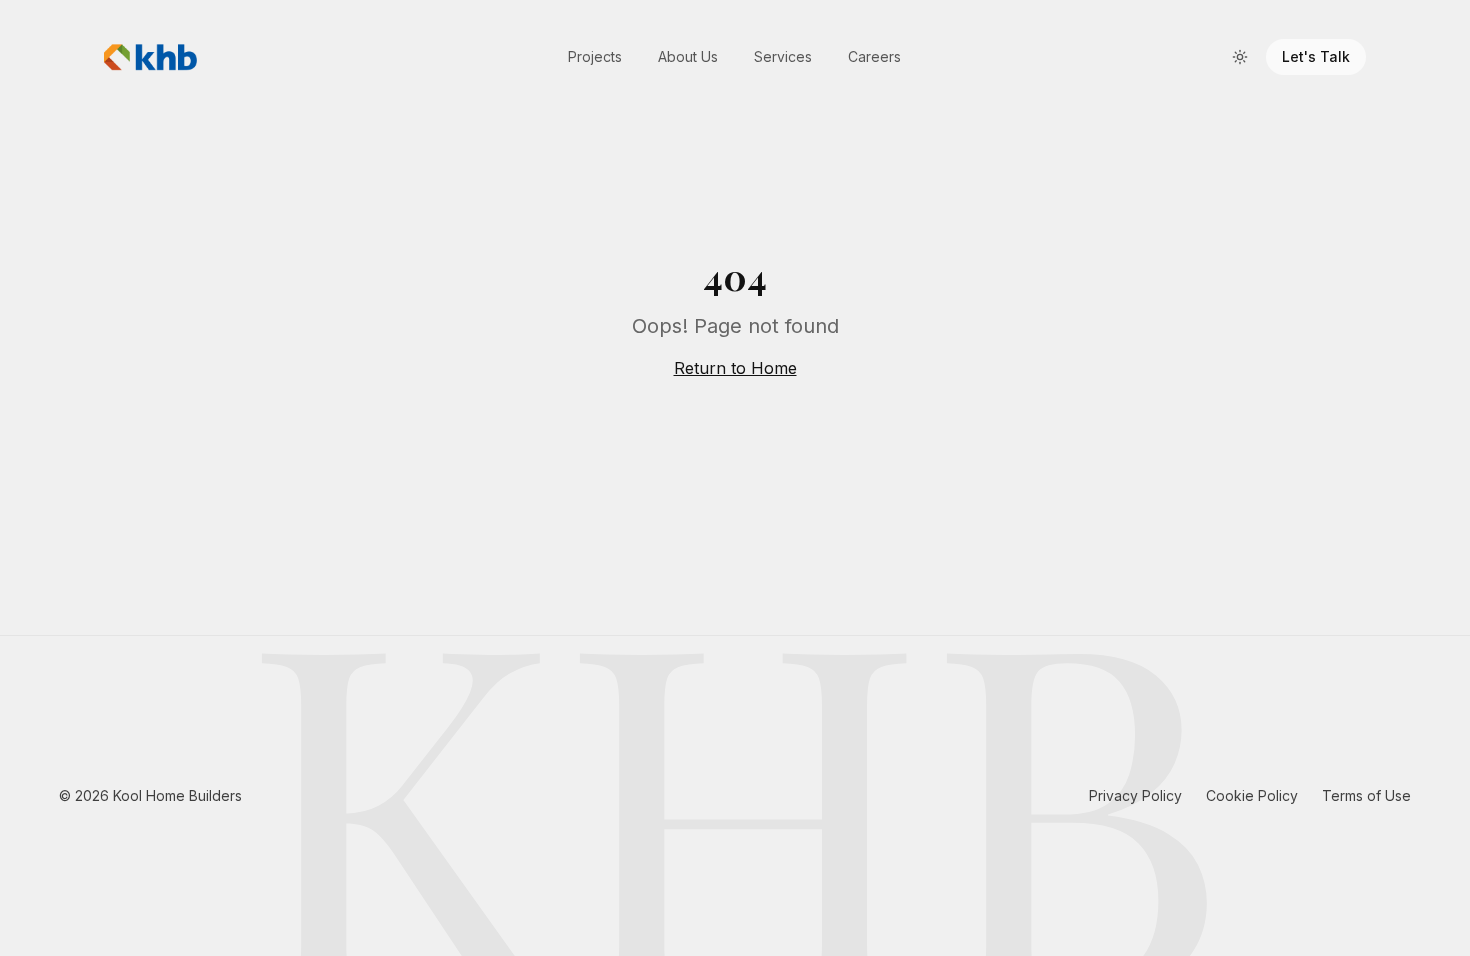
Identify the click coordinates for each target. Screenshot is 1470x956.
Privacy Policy (1135, 795)
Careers (874, 56)
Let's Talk (1316, 56)
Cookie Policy (1252, 795)
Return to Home (735, 368)
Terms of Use (1366, 795)
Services (783, 56)
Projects (595, 56)
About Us (688, 56)
